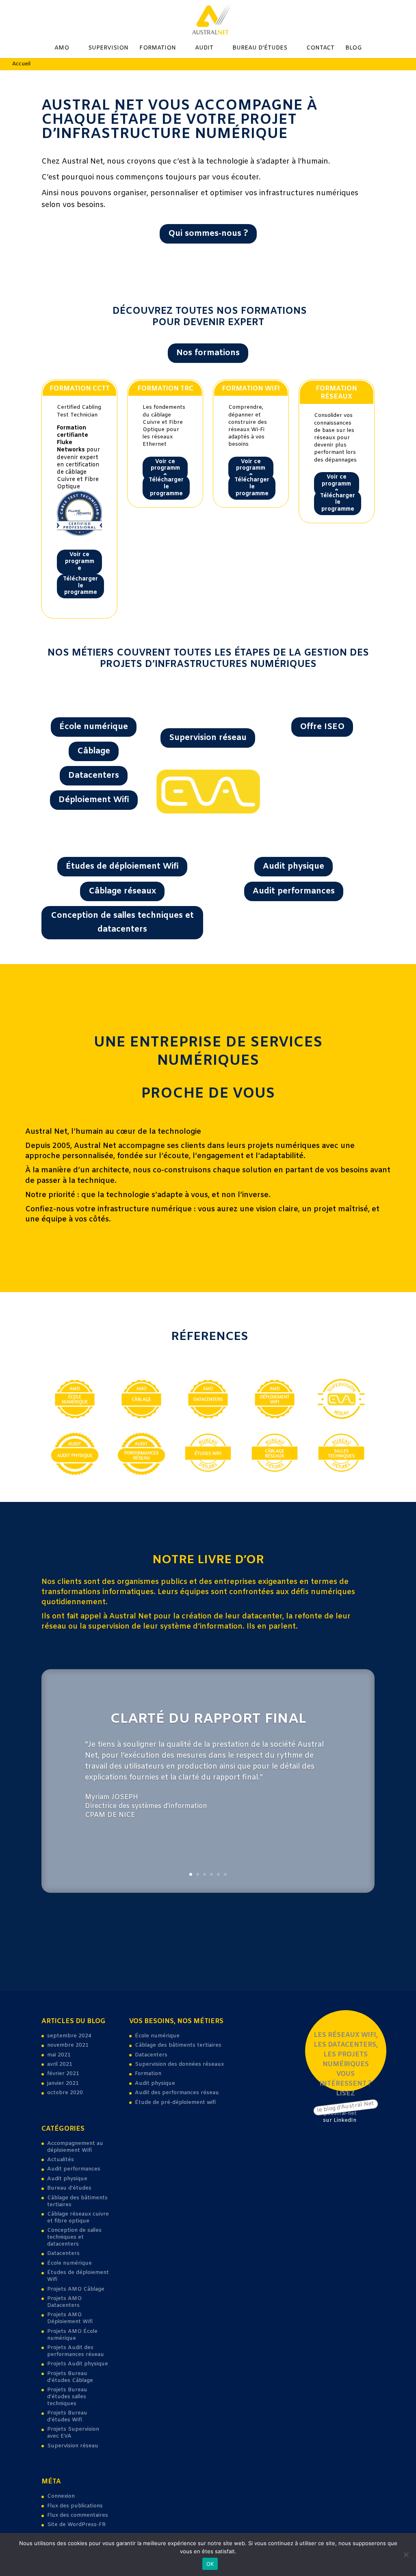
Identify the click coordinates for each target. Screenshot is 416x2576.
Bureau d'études (69, 2188)
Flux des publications (75, 2506)
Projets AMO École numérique (72, 2335)
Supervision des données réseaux (179, 2064)
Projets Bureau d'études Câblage (70, 2377)
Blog (354, 49)
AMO (62, 49)
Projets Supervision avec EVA (73, 2433)
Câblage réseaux (122, 891)
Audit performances (294, 891)
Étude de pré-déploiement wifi (175, 2102)
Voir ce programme (80, 562)
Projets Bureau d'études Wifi (67, 2416)
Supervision (108, 49)
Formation (158, 49)
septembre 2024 (69, 2036)
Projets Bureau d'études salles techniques (67, 2397)
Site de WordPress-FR (76, 2525)
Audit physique (294, 866)
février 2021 (63, 2074)
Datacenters (94, 776)
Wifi (322, 698)
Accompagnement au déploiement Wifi (75, 2147)
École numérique (94, 727)
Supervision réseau (208, 738)
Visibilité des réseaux (208, 704)
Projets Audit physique (78, 2364)
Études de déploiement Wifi (122, 866)
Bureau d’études (260, 49)
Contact (320, 49)
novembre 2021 (68, 2045)
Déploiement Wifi (94, 800)
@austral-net (340, 2113)
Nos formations (208, 353)
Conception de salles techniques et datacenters (122, 922)
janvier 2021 (63, 2083)
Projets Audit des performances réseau (76, 2351)
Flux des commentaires (78, 2515)
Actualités (61, 2160)
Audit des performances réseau (177, 2093)
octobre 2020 (65, 2093)
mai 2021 (59, 2055)
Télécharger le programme (80, 586)
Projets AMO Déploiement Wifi (70, 2318)
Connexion (61, 2496)
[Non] (406, 2554)
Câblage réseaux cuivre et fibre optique (78, 2218)
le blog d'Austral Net (346, 2107)
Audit (204, 49)
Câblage (94, 751)
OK (210, 2564)
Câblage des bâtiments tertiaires (77, 2201)
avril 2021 (60, 2064)
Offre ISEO (322, 727)
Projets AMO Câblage (76, 2289)
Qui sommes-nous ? (208, 234)
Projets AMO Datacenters (64, 2302)
